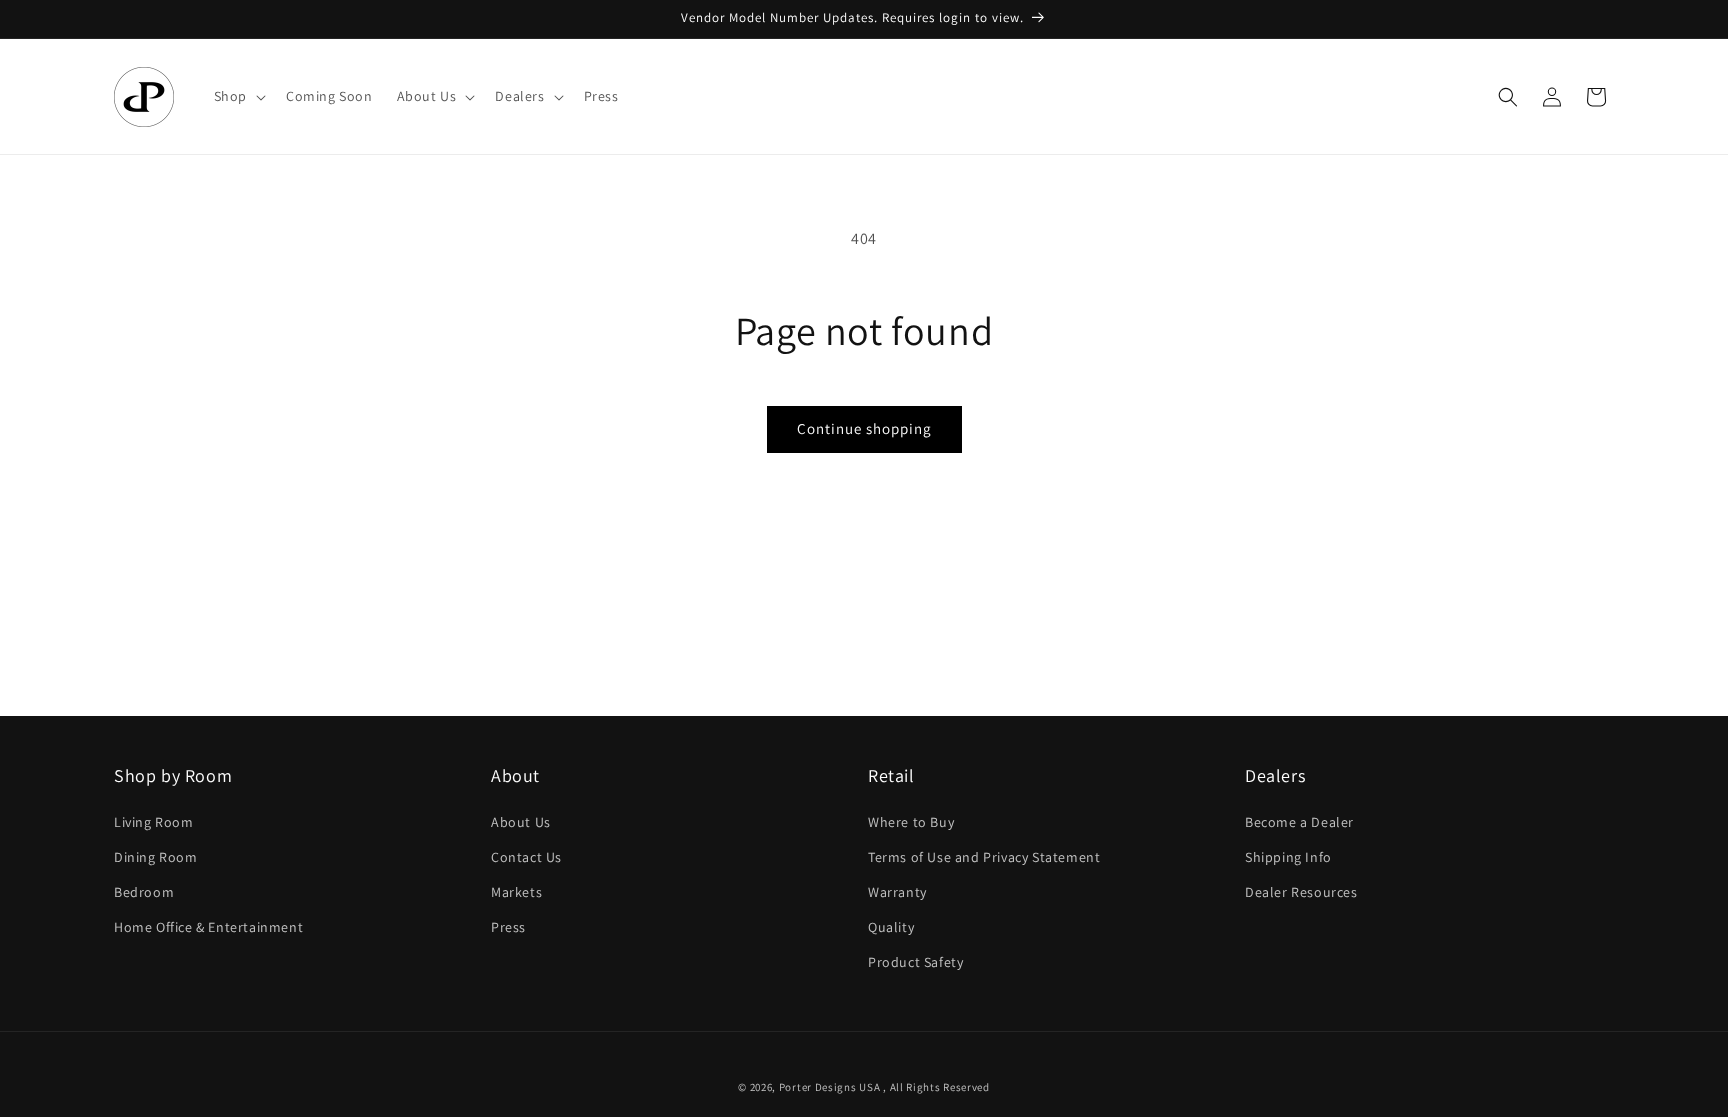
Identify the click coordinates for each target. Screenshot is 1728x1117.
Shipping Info (1288, 857)
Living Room (154, 822)
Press (508, 927)
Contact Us (526, 857)
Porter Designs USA (830, 1087)
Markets (516, 892)
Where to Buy (911, 822)
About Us (521, 822)
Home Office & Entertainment (208, 927)
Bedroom (144, 892)
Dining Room (156, 857)
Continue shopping (864, 428)
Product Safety (915, 962)
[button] (238, 96)
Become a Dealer (1299, 822)
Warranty (897, 892)
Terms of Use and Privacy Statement (984, 857)
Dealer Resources (1301, 892)
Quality (891, 927)
